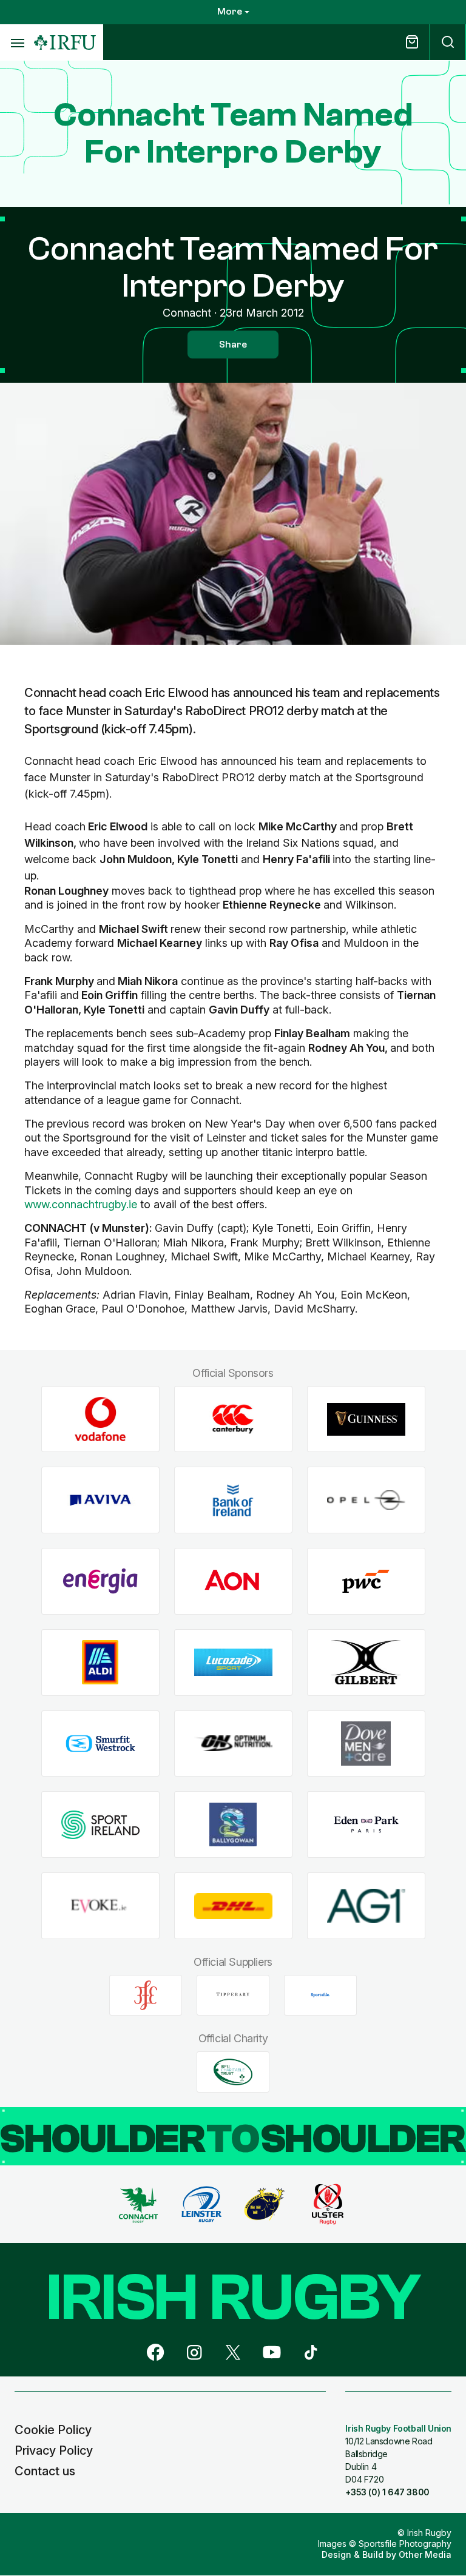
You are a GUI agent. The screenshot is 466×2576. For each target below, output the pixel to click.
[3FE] (146, 1995)
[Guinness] (366, 1419)
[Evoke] (100, 1905)
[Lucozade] (233, 1662)
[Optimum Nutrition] (233, 1744)
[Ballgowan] (233, 1825)
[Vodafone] (100, 1419)
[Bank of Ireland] (233, 1500)
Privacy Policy (54, 2450)
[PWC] (366, 1582)
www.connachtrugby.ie (81, 1204)
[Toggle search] (448, 42)
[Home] (65, 43)
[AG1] (366, 1905)
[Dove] (366, 1744)
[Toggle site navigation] (17, 42)
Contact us (45, 2471)
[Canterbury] (233, 1419)
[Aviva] (100, 1500)
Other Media (425, 2554)
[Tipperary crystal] (233, 1995)
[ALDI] (100, 1662)
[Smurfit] (100, 1744)
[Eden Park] (366, 1825)
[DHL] (233, 1905)
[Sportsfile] (320, 1995)
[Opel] (366, 1500)
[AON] (233, 1582)
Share (233, 345)
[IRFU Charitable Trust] (233, 2072)
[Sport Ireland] (100, 1825)
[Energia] (100, 1582)
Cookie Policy (53, 2430)
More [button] (230, 12)
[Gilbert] (366, 1662)
